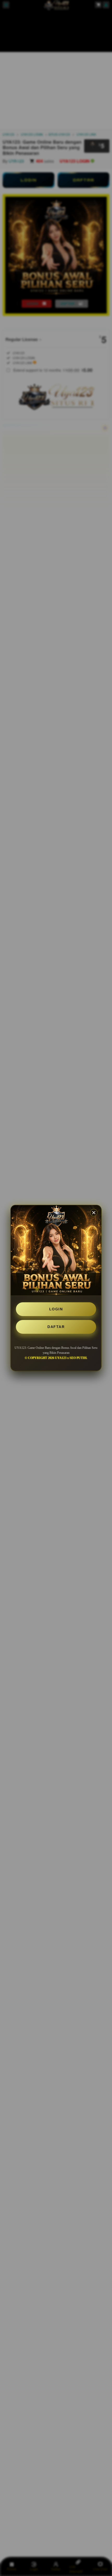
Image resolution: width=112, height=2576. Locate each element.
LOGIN (56, 1309)
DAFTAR (56, 1327)
